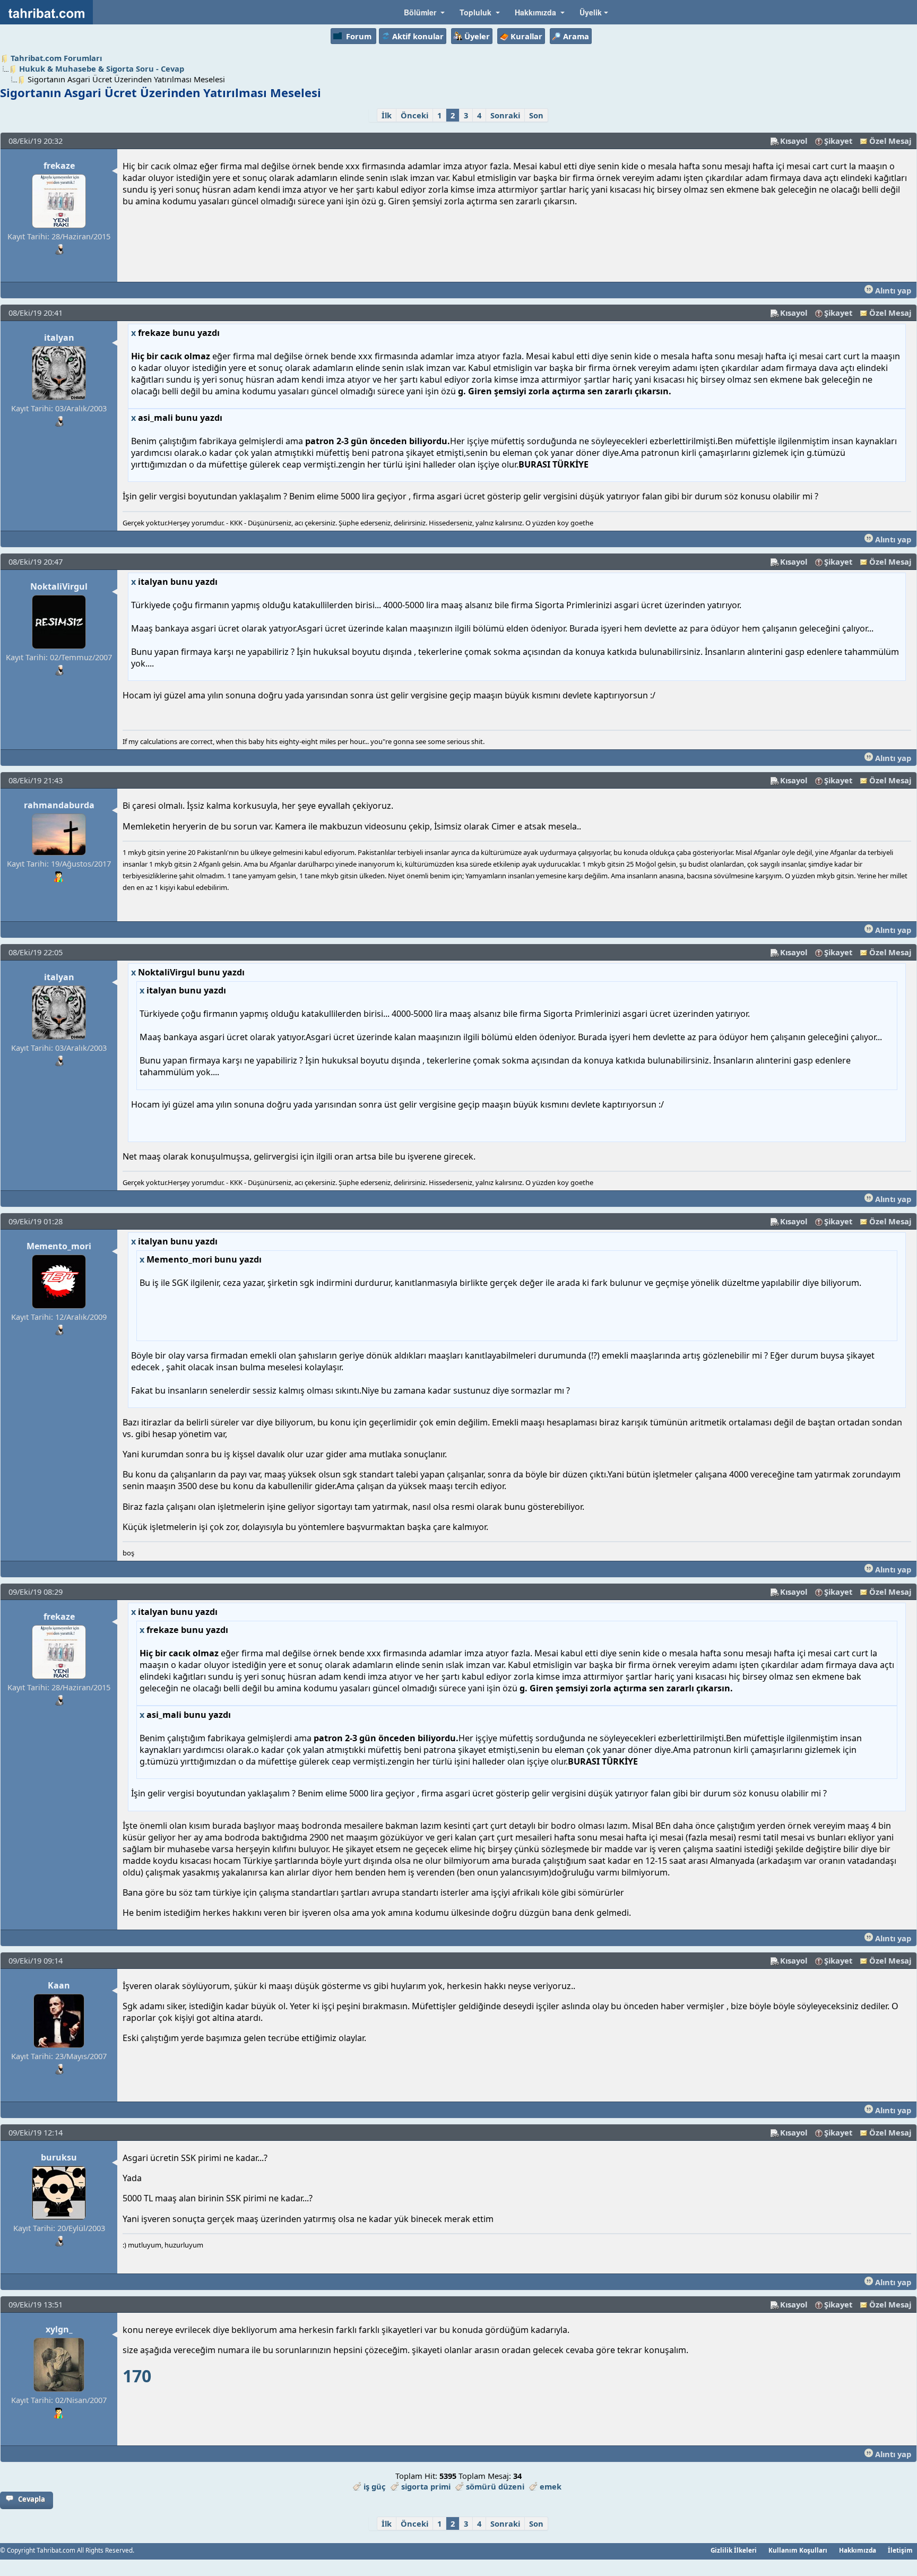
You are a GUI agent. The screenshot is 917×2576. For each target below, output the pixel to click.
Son (536, 115)
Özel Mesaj (890, 141)
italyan (59, 338)
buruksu (59, 2157)
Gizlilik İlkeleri (734, 2550)
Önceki (414, 115)
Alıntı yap (892, 290)
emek (551, 2486)
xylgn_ (59, 2329)
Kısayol (794, 141)
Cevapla (32, 2499)
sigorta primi (426, 2486)
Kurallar (526, 36)
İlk (387, 115)
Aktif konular (418, 36)
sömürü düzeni (495, 2486)
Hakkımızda (858, 2550)
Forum (359, 36)
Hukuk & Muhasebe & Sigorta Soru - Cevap (102, 68)
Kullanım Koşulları (798, 2550)
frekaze (59, 166)
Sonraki (505, 115)
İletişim (900, 2550)
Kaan (59, 1985)
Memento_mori (59, 1246)
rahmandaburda (59, 805)
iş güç (375, 2486)
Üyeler (477, 36)
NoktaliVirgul (59, 586)
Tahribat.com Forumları (56, 58)
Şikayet (838, 141)
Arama (576, 36)
